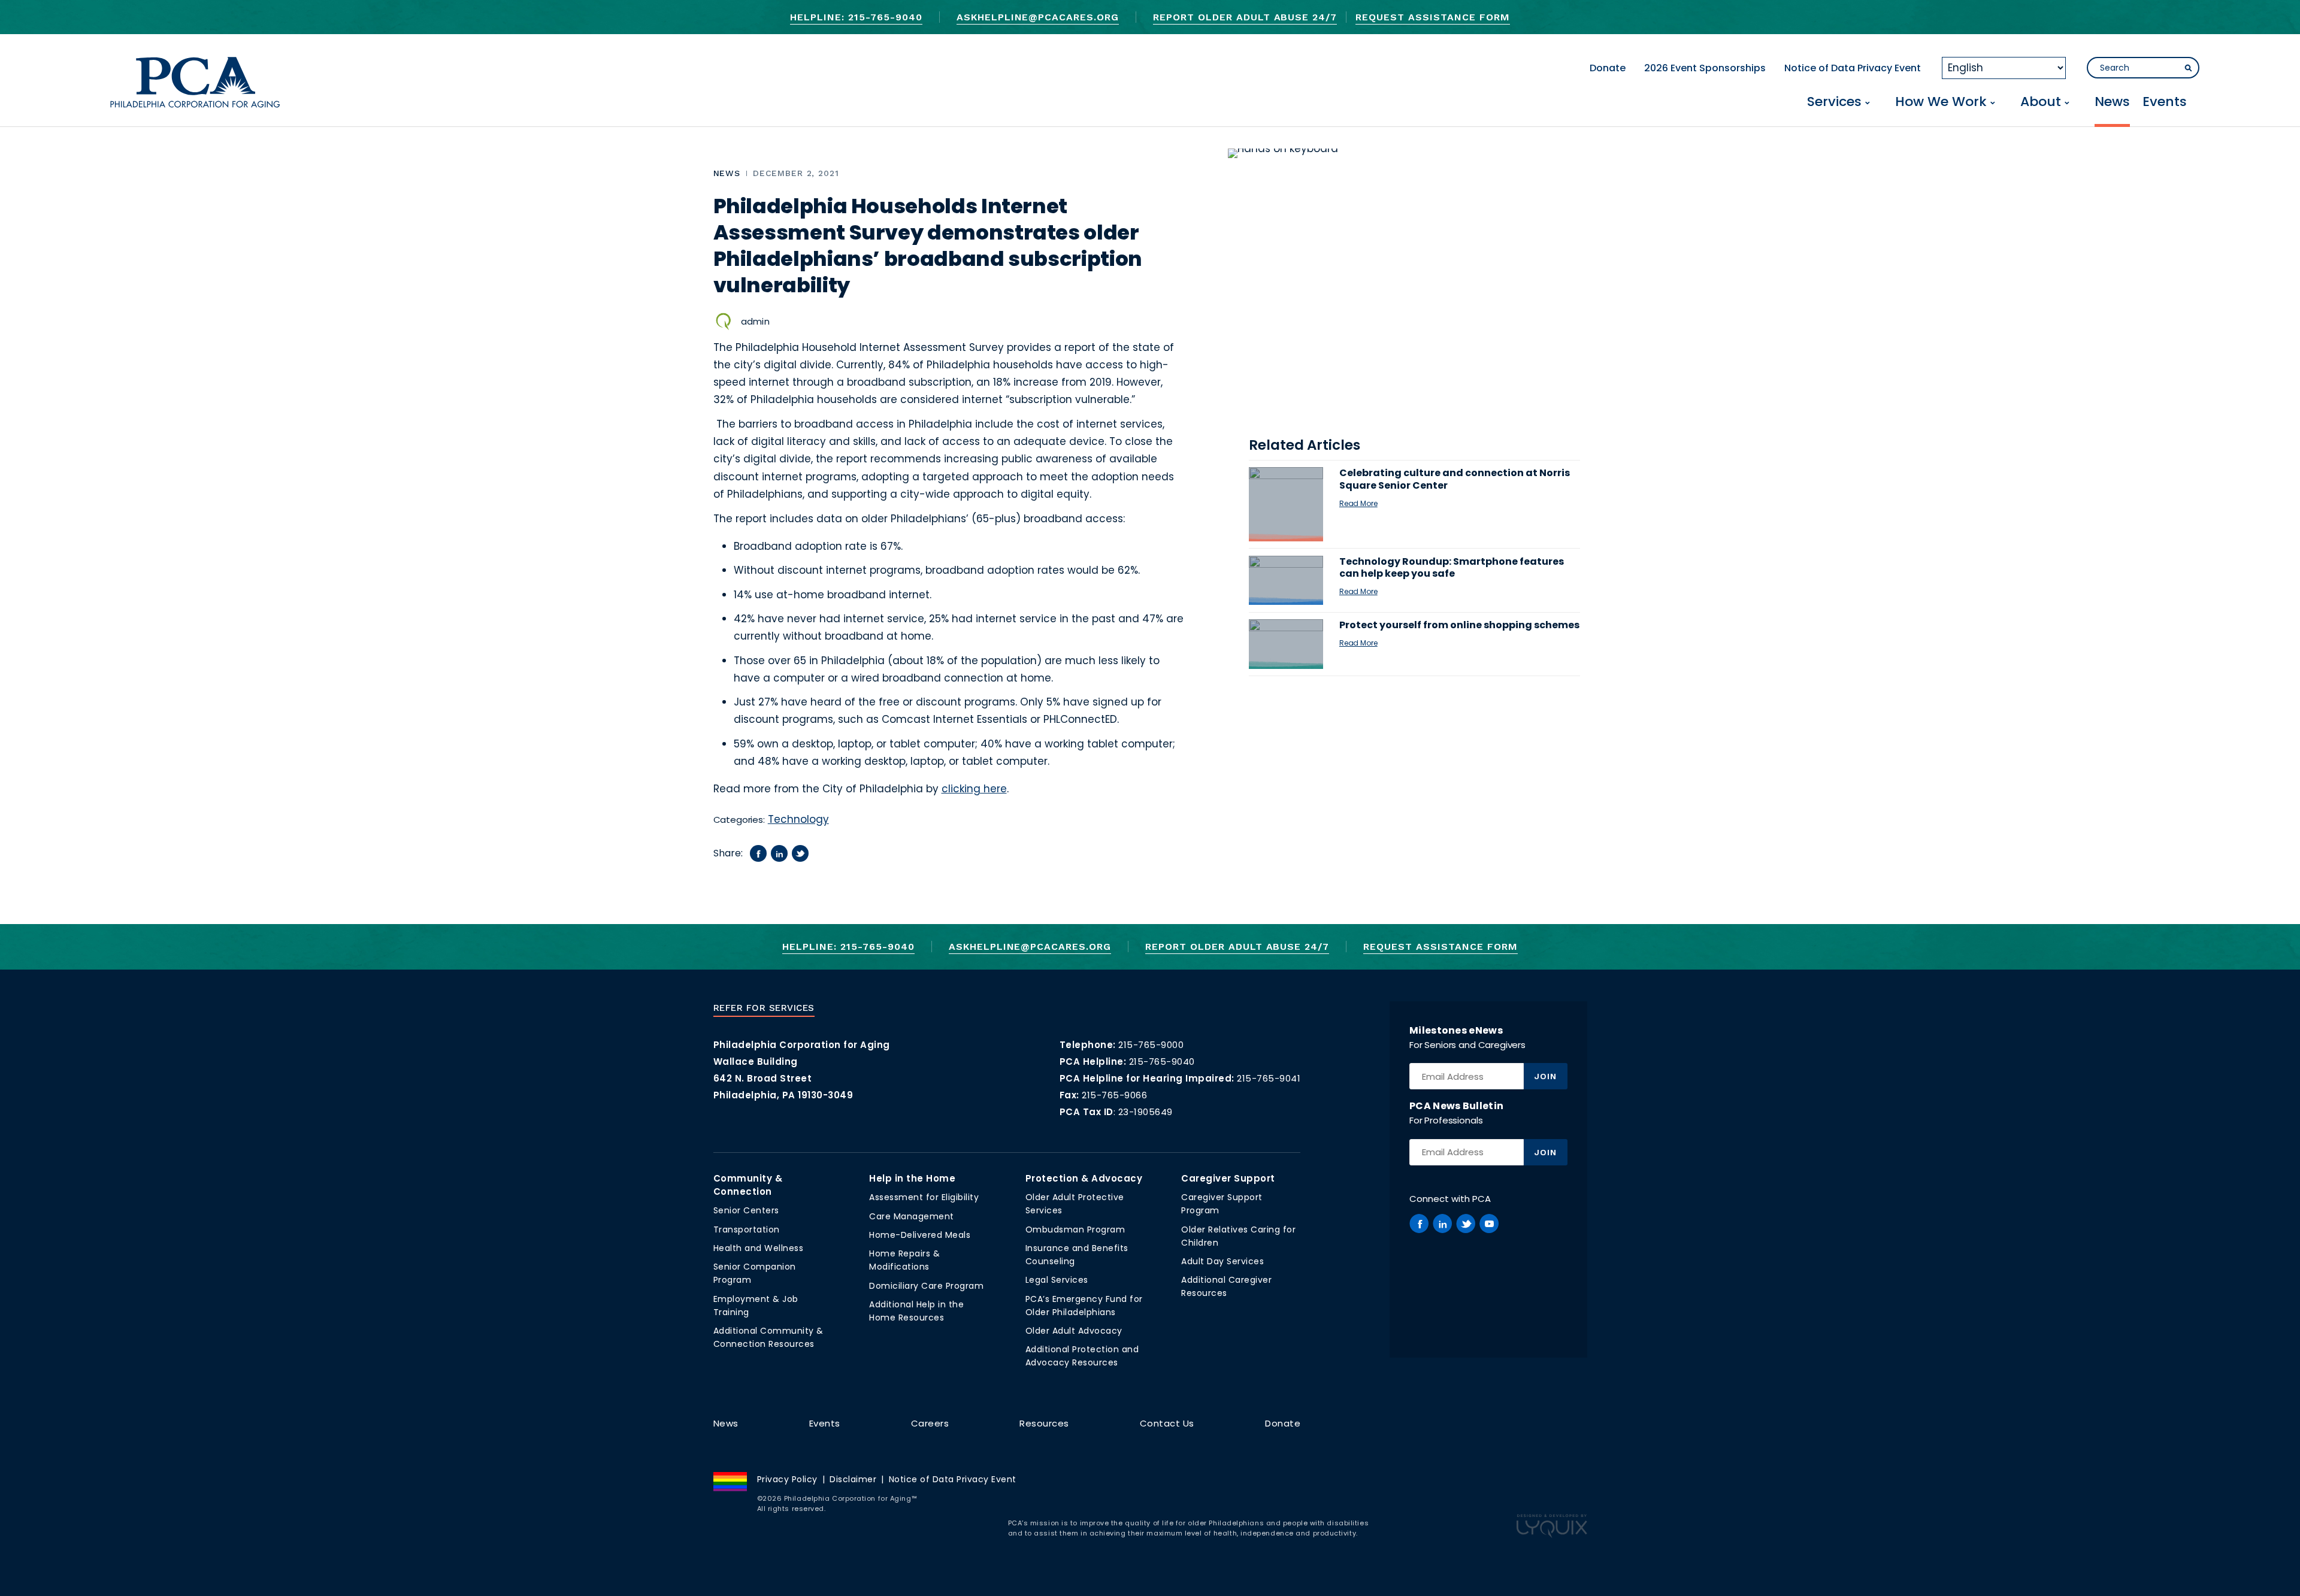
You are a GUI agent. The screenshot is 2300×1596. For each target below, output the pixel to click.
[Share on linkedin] (779, 853)
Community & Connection (748, 1185)
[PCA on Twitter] (1466, 1224)
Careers (930, 1423)
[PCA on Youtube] (1489, 1224)
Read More (1358, 503)
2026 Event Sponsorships (1705, 68)
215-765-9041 (1269, 1078)
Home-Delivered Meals (920, 1235)
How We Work (1941, 103)
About (2041, 103)
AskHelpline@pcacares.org (1038, 17)
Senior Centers (746, 1210)
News (2112, 103)
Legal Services (1057, 1280)
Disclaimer (853, 1479)
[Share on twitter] (800, 853)
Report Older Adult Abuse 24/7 (1245, 17)
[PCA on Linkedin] (1442, 1224)
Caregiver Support (1228, 1178)
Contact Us (1167, 1423)
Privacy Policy (787, 1479)
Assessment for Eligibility (924, 1197)
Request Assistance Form (1432, 17)
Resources (1044, 1423)
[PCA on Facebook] (1419, 1224)
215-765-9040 (1162, 1062)
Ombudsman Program (1075, 1229)
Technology (798, 819)
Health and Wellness (759, 1248)
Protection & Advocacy (1084, 1178)
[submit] (2188, 68)
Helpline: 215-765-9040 (856, 17)
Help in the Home (912, 1178)
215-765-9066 (1114, 1095)
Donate (1608, 68)
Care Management (912, 1216)
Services (1834, 103)
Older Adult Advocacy (1074, 1331)
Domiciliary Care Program (926, 1286)
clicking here (974, 789)
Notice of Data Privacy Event (1853, 68)
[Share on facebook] (758, 853)
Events (2165, 103)
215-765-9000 (1151, 1045)
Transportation (747, 1229)
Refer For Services (764, 1008)
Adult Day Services (1222, 1261)
